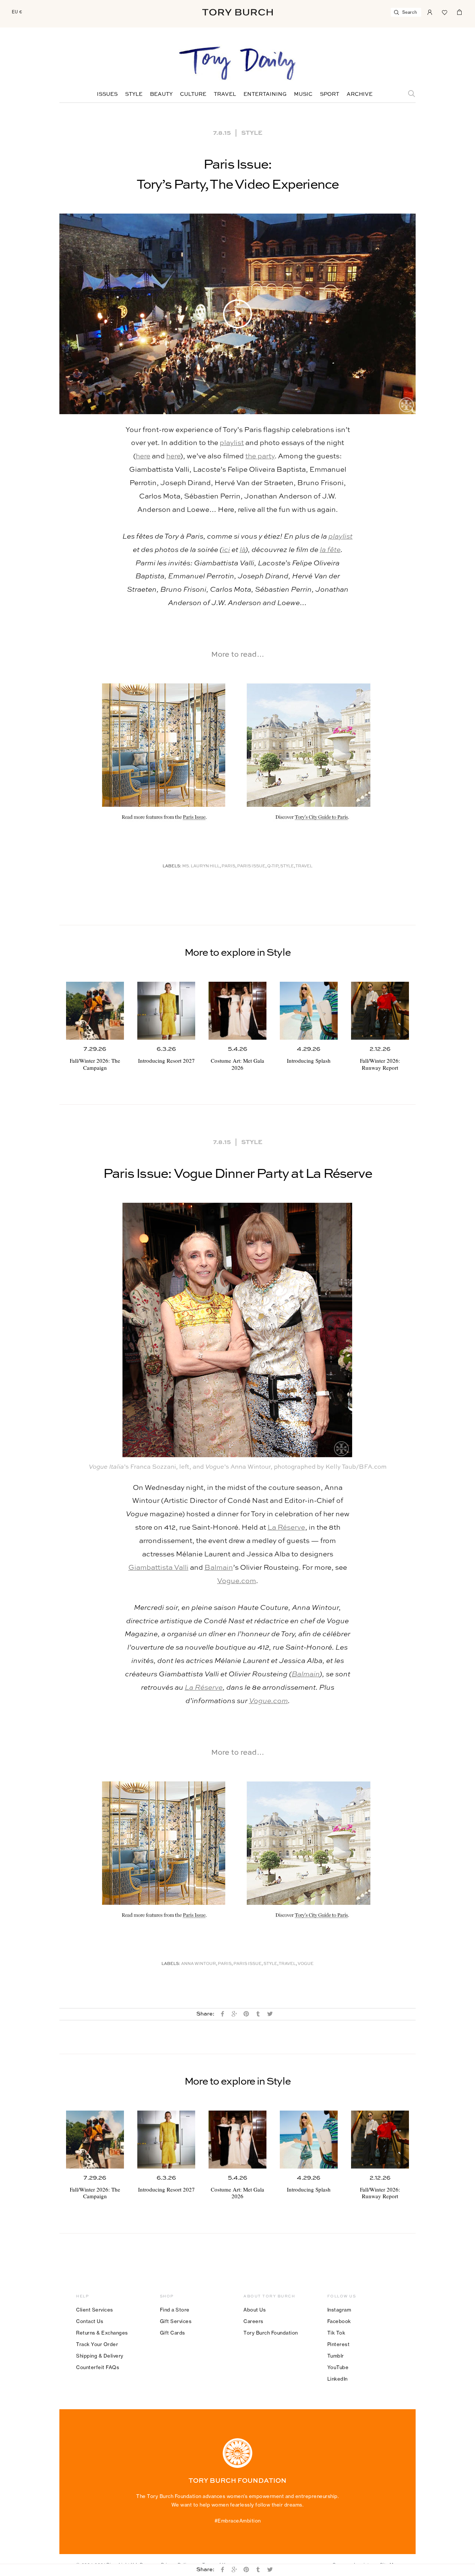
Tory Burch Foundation (271, 2333)
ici (226, 550)
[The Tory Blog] (237, 64)
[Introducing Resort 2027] (166, 1011)
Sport (330, 94)
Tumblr (336, 2356)
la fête (330, 550)
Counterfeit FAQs (98, 2367)
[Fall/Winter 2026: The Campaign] (95, 1011)
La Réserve (286, 1528)
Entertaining (265, 94)
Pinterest (339, 2344)
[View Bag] (459, 12)
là (243, 550)
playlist (232, 443)
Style (134, 94)
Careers (253, 2321)
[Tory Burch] (237, 12)
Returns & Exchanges (102, 2333)
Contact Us (90, 2321)
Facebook (339, 2321)
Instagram (339, 2310)
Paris (228, 866)
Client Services (95, 2310)
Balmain (219, 1568)
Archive (360, 94)
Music (303, 94)
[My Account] (430, 12)
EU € (17, 12)
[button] (237, 314)
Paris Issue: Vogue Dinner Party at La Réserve (237, 1174)
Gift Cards (173, 2333)
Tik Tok (336, 2333)
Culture (193, 94)
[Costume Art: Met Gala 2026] (237, 1011)
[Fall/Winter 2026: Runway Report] (380, 1011)
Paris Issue (251, 866)
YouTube (338, 2367)
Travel (225, 94)
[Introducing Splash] (309, 1011)
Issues (107, 94)
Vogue (306, 1964)
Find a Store (175, 2310)
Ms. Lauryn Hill (201, 866)
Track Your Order (97, 2344)
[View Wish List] (445, 12)
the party (260, 456)
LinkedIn (338, 2379)
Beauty (161, 94)
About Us (255, 2310)
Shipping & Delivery (100, 2356)
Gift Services (176, 2321)
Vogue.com (237, 1581)
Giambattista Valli (158, 1568)
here (143, 456)
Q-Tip (273, 866)
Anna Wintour (199, 1964)
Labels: (172, 866)
